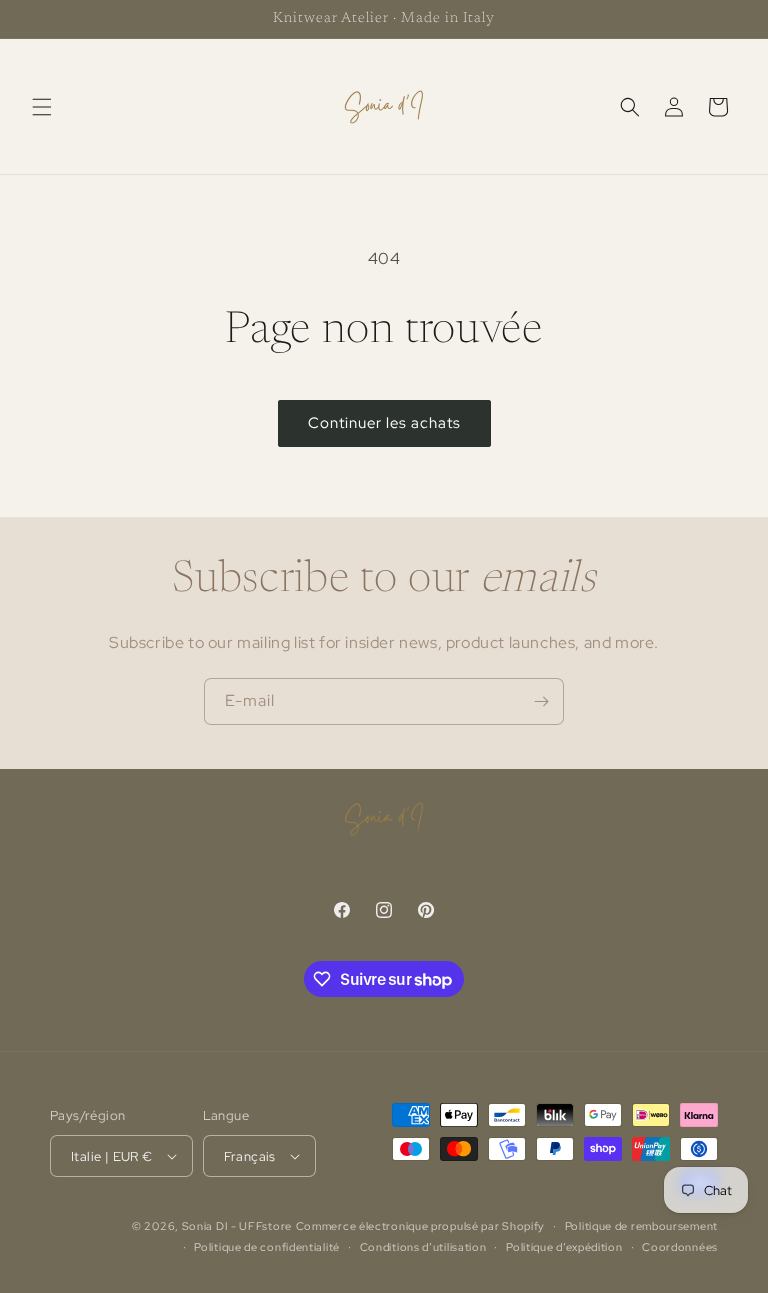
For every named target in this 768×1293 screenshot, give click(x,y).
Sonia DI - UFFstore (237, 1226)
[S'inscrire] (541, 701)
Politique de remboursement (641, 1226)
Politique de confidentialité (267, 1247)
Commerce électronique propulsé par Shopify (420, 1226)
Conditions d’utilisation (423, 1247)
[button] (42, 107)
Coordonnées (680, 1247)
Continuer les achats (384, 423)
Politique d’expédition (564, 1247)
